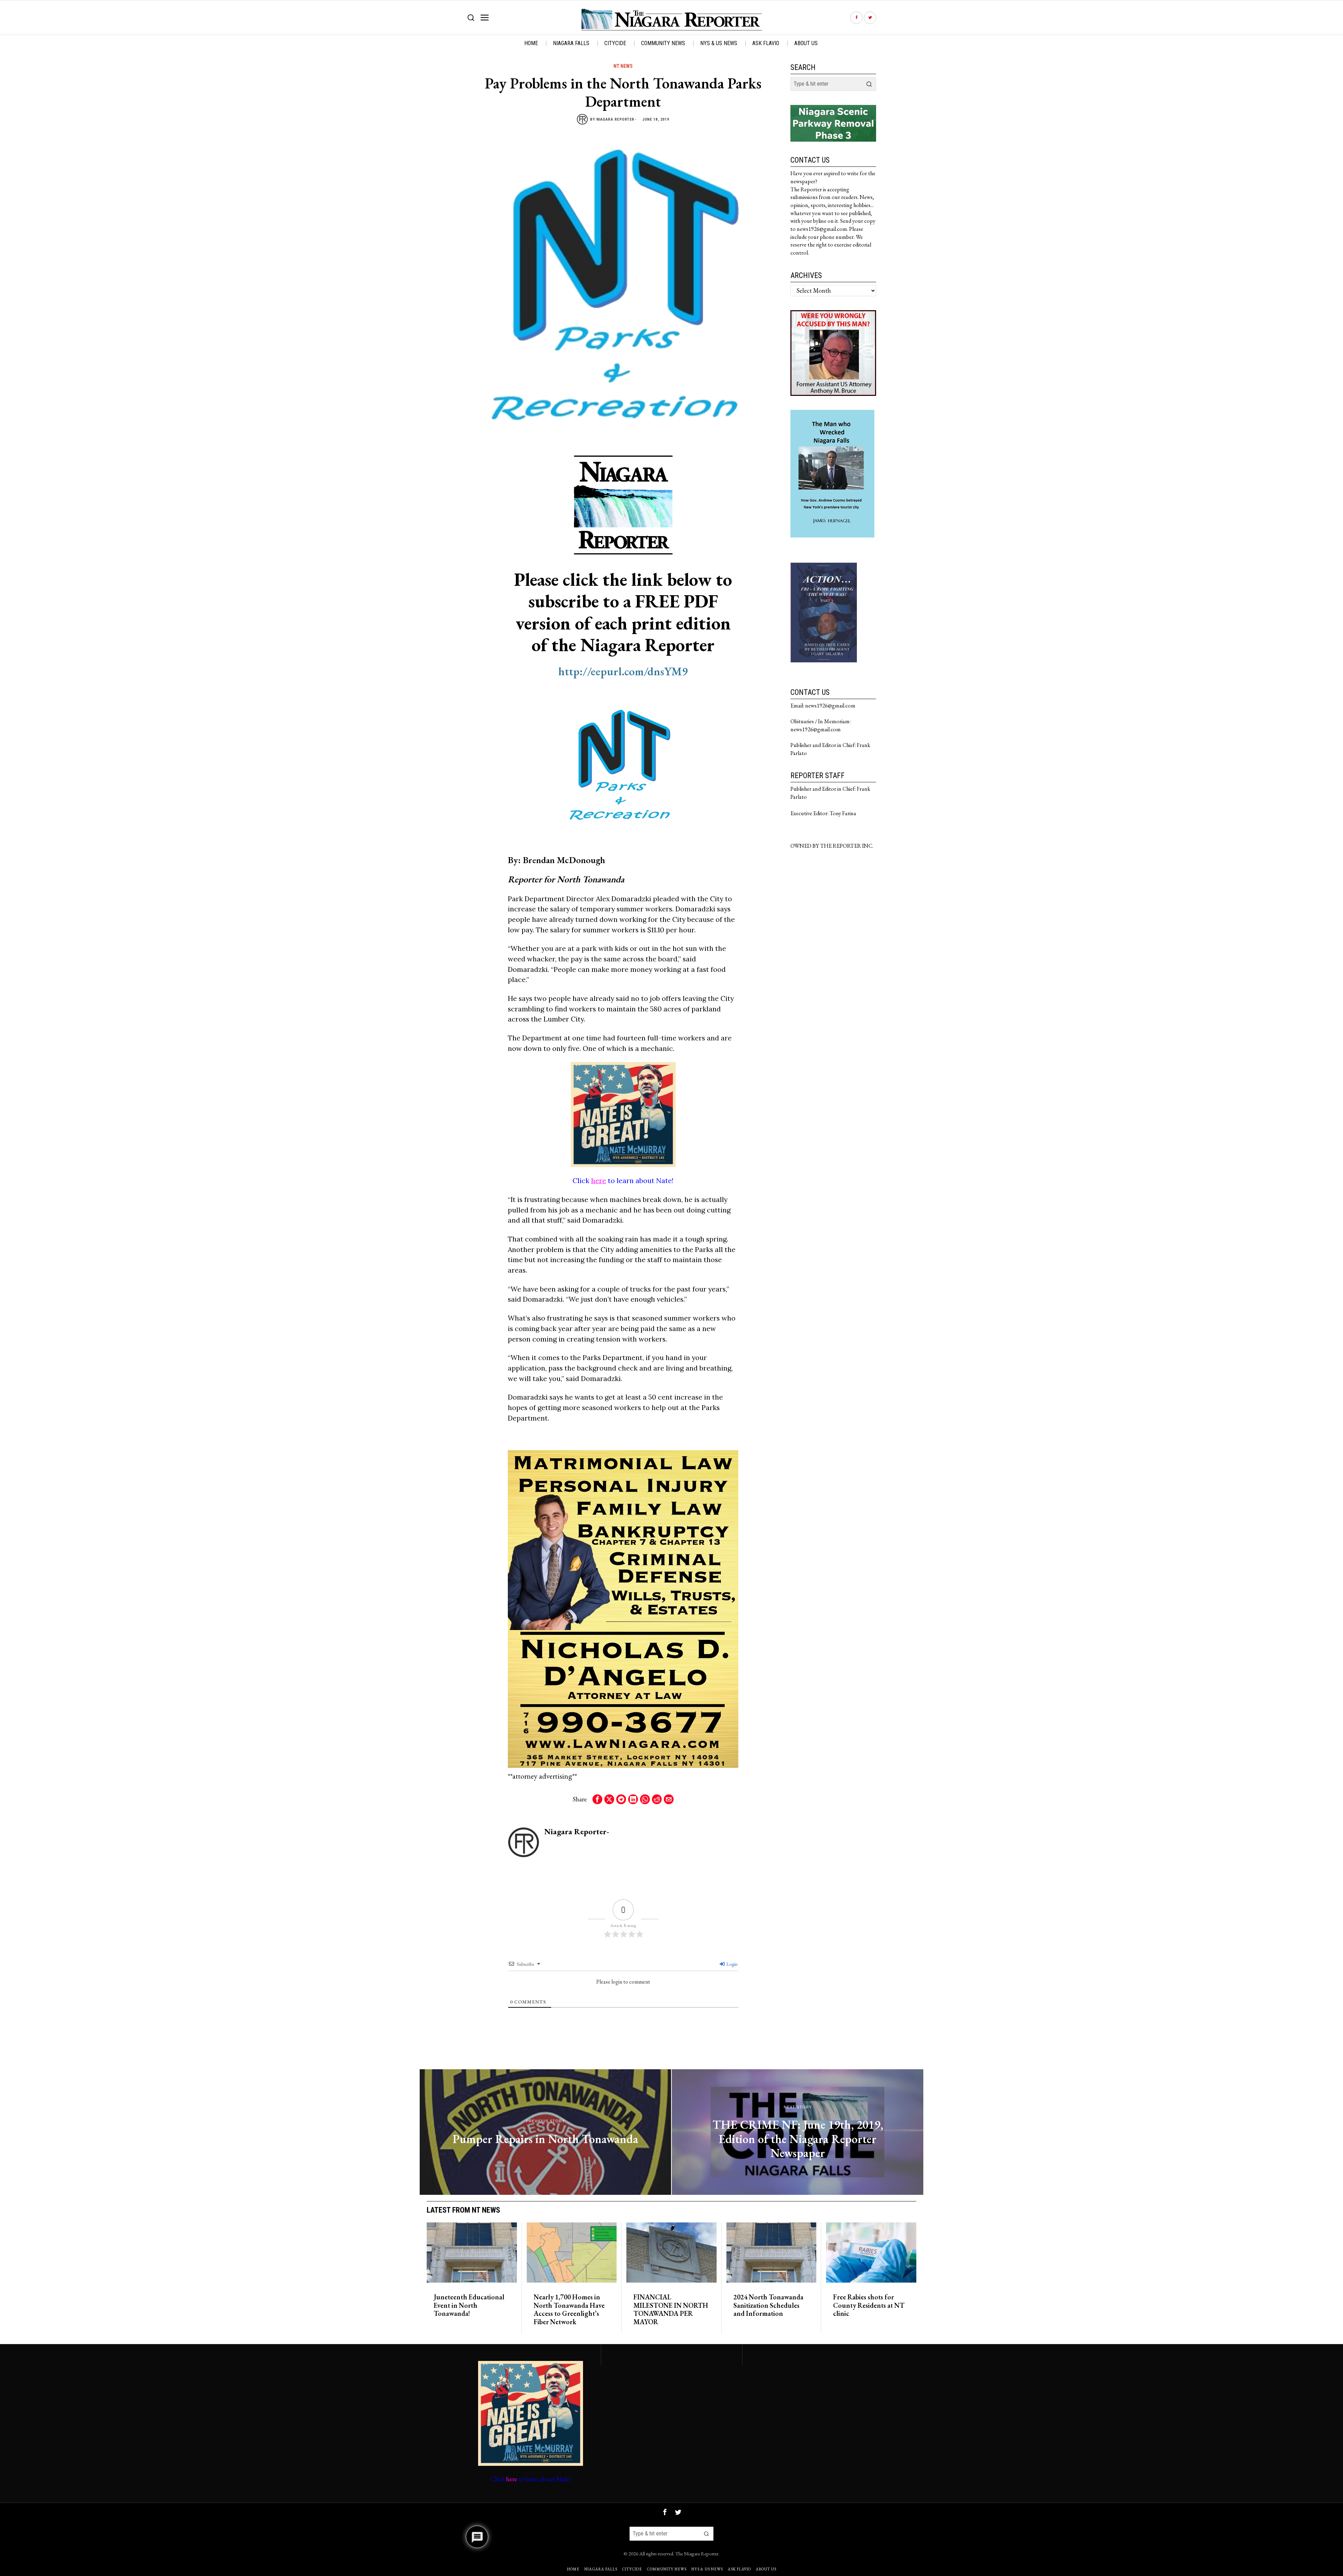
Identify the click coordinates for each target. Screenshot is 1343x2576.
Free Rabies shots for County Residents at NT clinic (869, 2305)
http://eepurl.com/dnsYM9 (623, 671)
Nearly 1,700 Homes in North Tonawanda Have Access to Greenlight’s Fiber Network (569, 2310)
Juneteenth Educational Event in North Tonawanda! (469, 2305)
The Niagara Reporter (697, 2553)
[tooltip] (856, 18)
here (599, 1180)
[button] (869, 84)
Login (731, 1964)
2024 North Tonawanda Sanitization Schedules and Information (768, 2305)
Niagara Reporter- (616, 119)
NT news (623, 66)
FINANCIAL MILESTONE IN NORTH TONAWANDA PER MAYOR (671, 2310)
